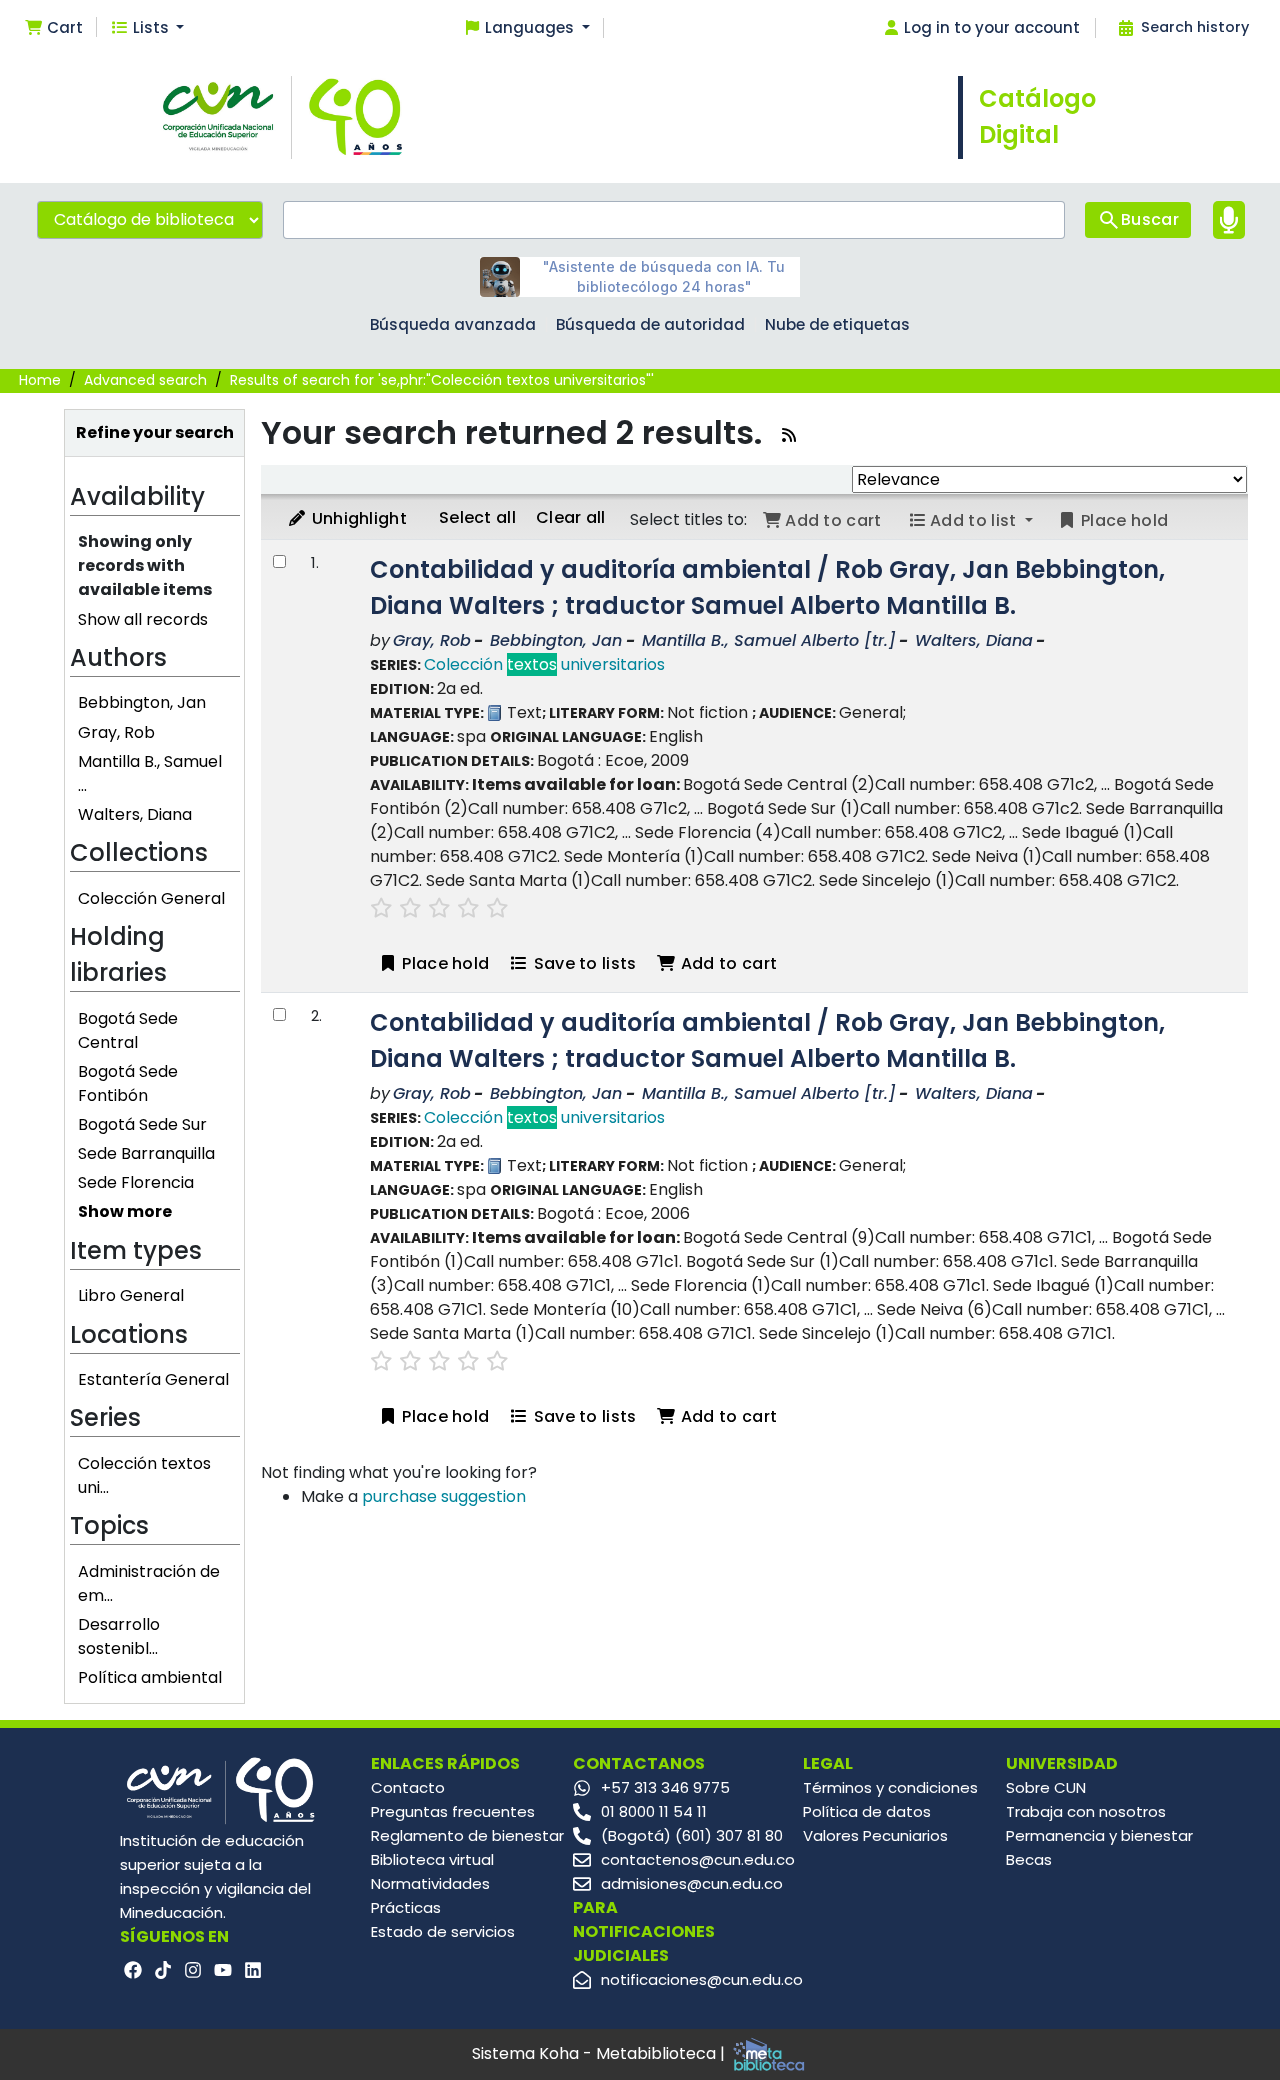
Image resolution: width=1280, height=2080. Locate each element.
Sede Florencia (136, 1182)
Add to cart (727, 963)
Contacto (408, 1787)
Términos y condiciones (890, 1787)
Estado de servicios (443, 1931)
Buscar (1150, 219)
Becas (1029, 1859)
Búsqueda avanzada (453, 324)
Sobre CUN (1046, 1787)
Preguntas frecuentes (453, 1811)
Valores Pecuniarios (875, 1835)
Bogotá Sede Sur (142, 1124)
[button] (53, 28)
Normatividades (430, 1883)
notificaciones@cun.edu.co (702, 1979)
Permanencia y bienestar (1099, 1835)
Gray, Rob (116, 732)
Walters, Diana (135, 814)
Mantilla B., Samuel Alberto (769, 640)
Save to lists (582, 963)
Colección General (151, 898)
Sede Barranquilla (146, 1153)
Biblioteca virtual (432, 1859)
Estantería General (153, 1379)
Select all (477, 517)
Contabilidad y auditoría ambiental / (767, 587)
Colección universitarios (544, 664)
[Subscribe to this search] (789, 435)
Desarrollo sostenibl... (119, 1636)
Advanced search (145, 380)
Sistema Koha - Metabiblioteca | (600, 2053)
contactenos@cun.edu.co (698, 1859)
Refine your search (155, 432)
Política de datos (867, 1811)
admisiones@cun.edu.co (692, 1883)
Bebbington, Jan (142, 702)
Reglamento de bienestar (467, 1835)
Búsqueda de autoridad (650, 324)
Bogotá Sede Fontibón (128, 1083)
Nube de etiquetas (837, 324)
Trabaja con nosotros (1086, 1811)
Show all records (143, 619)
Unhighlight (357, 518)
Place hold (443, 963)
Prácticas (406, 1907)
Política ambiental (150, 1677)
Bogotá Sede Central (128, 1030)
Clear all (571, 517)
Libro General (131, 1295)
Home (40, 380)
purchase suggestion (444, 1496)
